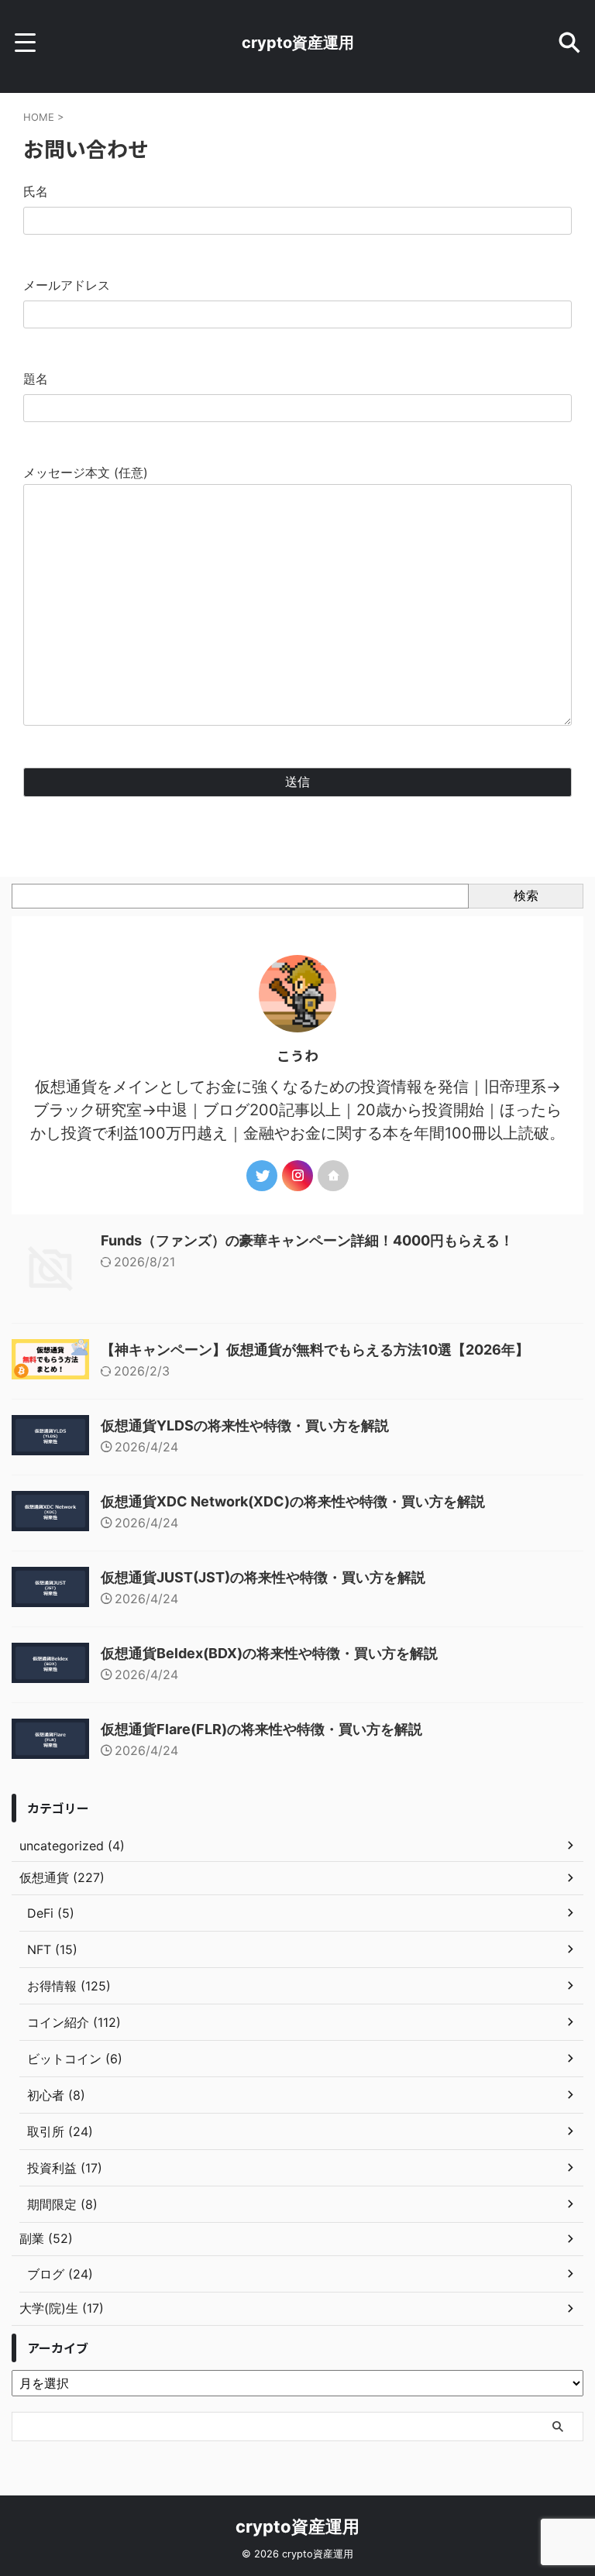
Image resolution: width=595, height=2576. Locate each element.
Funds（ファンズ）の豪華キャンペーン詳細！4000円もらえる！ (307, 1240)
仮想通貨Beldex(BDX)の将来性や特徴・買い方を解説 (269, 1653)
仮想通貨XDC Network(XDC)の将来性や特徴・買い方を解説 (293, 1501)
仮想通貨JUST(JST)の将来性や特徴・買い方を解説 (263, 1577)
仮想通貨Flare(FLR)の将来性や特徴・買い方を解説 (261, 1729)
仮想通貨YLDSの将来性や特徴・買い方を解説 (245, 1425)
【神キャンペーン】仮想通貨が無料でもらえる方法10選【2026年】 (315, 1350)
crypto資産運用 (298, 43)
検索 (526, 895)
